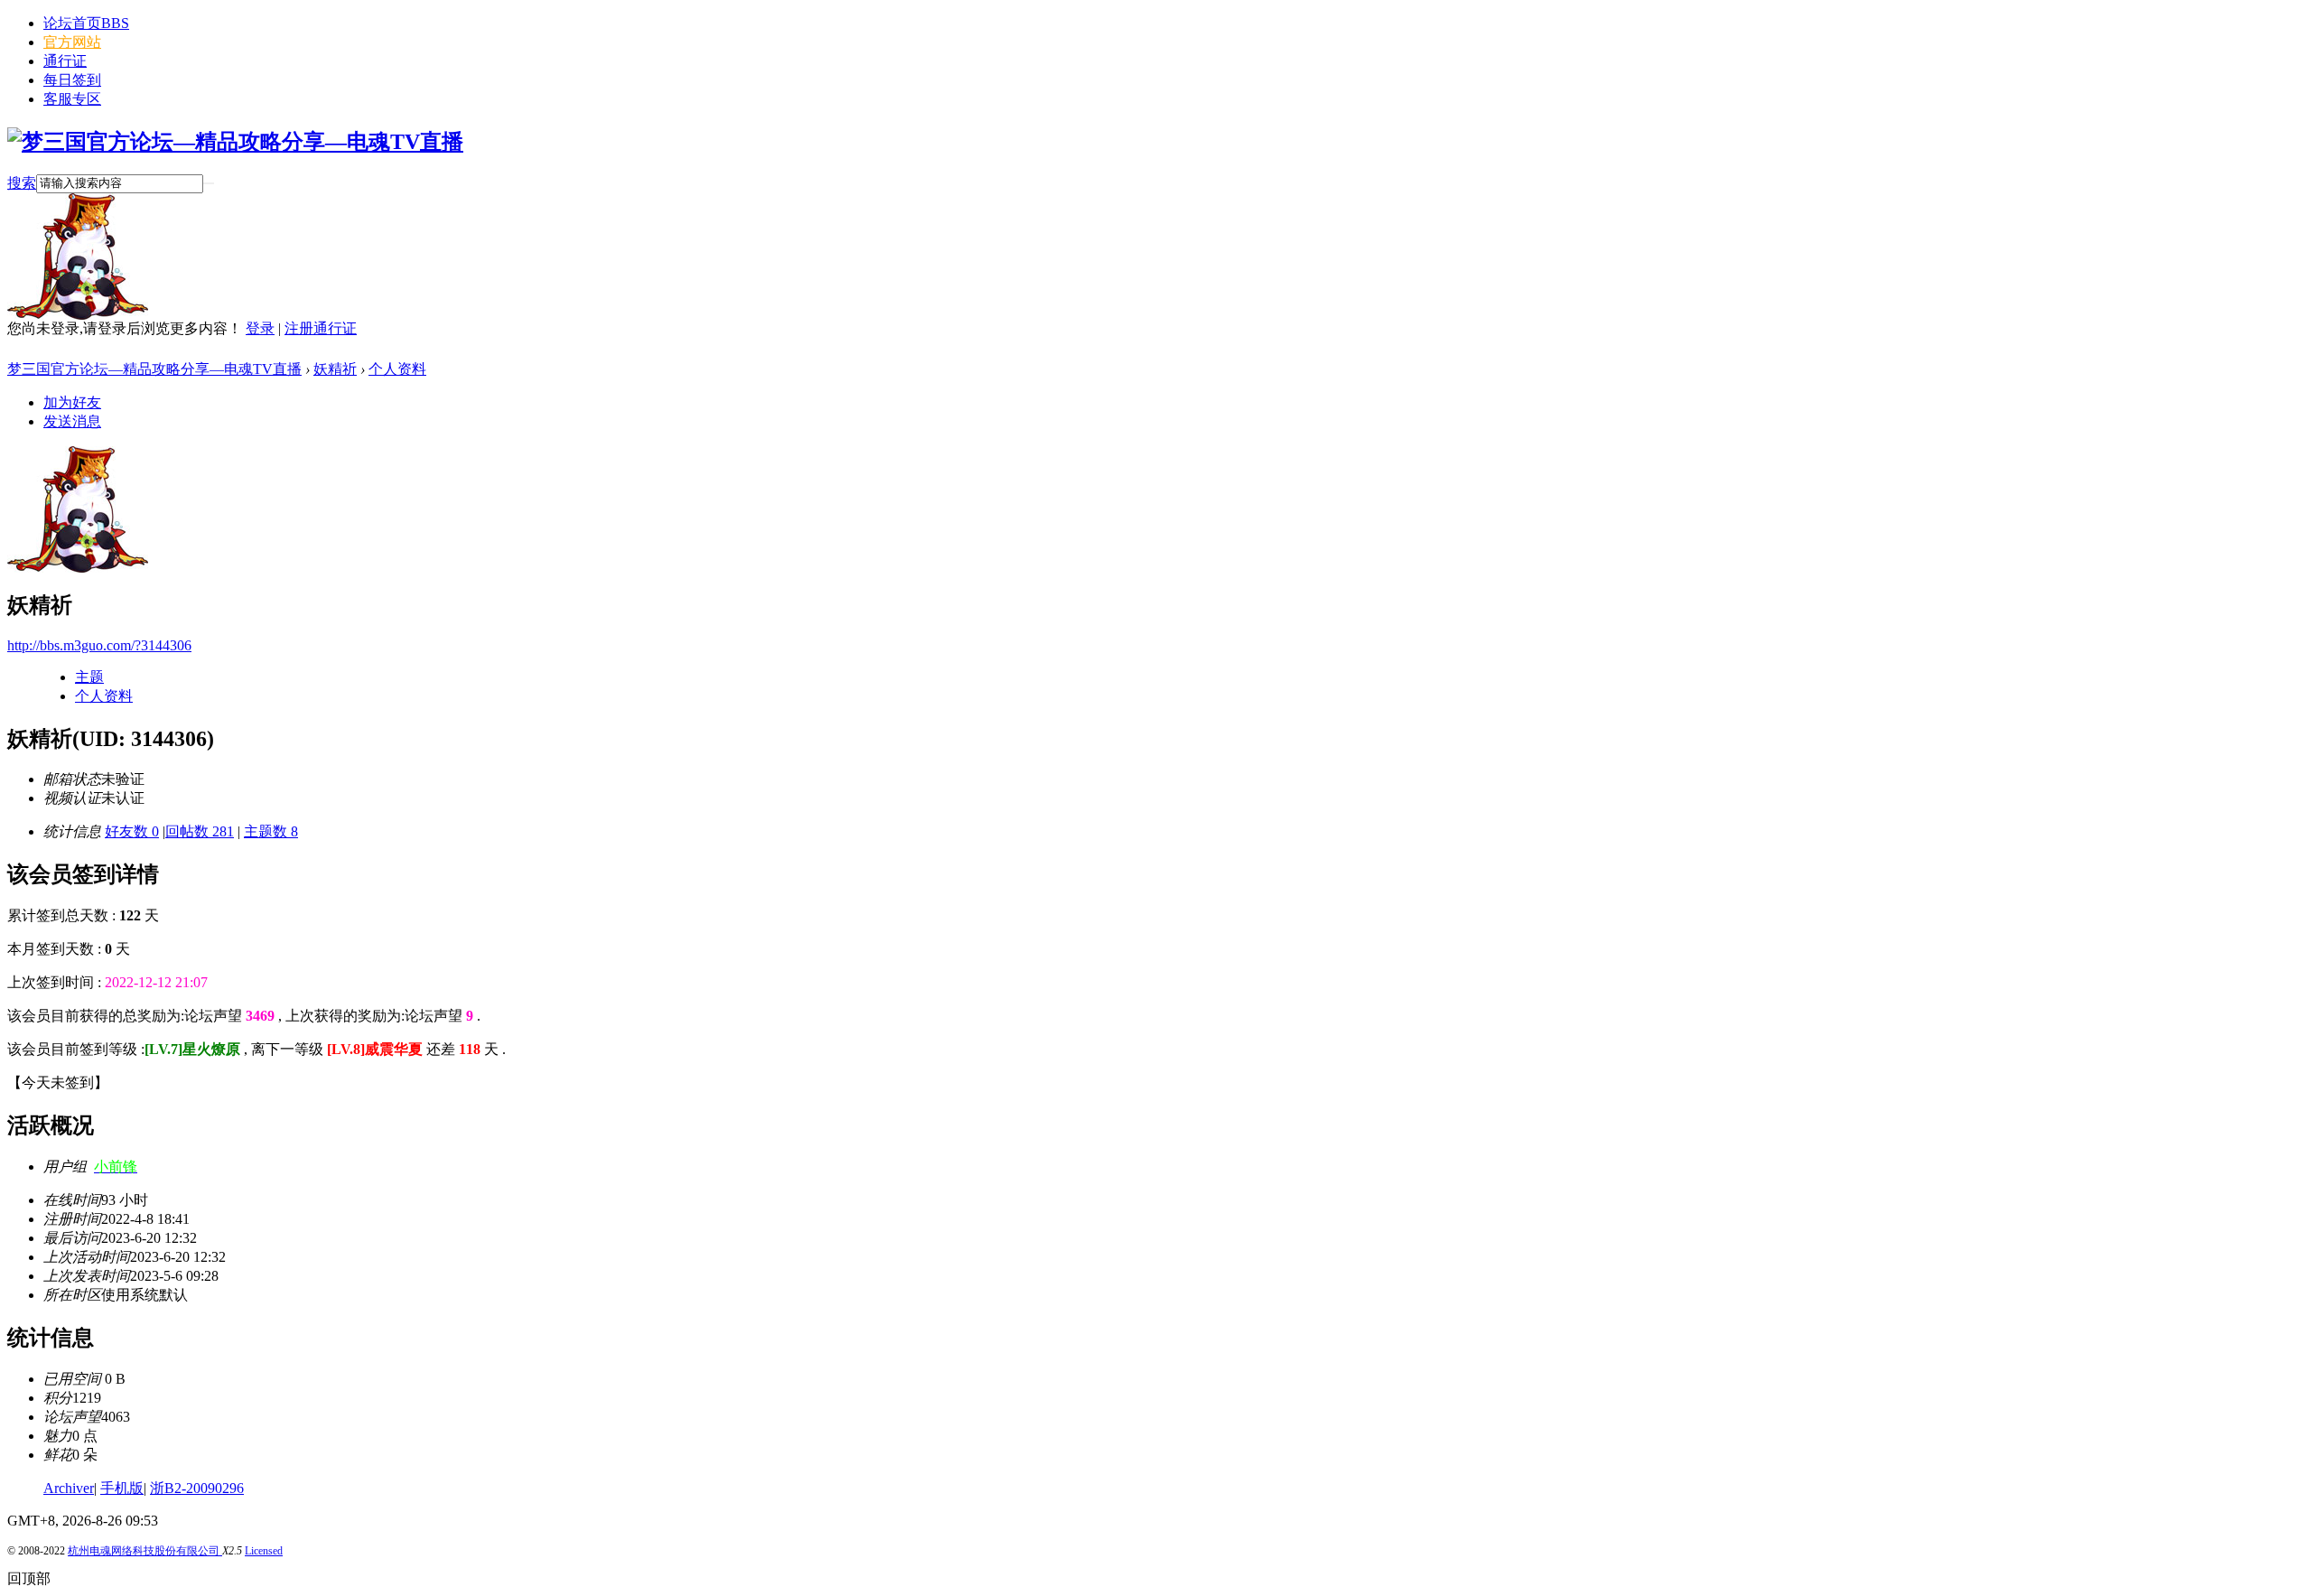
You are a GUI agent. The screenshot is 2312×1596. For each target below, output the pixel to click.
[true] (209, 183)
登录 (260, 328)
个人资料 (397, 369)
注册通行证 (321, 328)
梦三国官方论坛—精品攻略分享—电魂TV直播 (154, 369)
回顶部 (29, 1578)
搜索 (22, 183)
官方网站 (72, 42)
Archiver (69, 1488)
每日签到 (72, 80)
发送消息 (72, 421)
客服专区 (72, 99)
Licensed (264, 1551)
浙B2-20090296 (197, 1488)
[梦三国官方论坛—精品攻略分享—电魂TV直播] (235, 142)
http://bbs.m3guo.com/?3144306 (99, 645)
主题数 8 (271, 831)
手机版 (122, 1488)
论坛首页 (86, 23)
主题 (89, 677)
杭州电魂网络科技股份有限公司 (145, 1551)
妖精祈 (335, 369)
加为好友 (72, 402)
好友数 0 (132, 831)
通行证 (65, 61)
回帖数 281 (200, 831)
